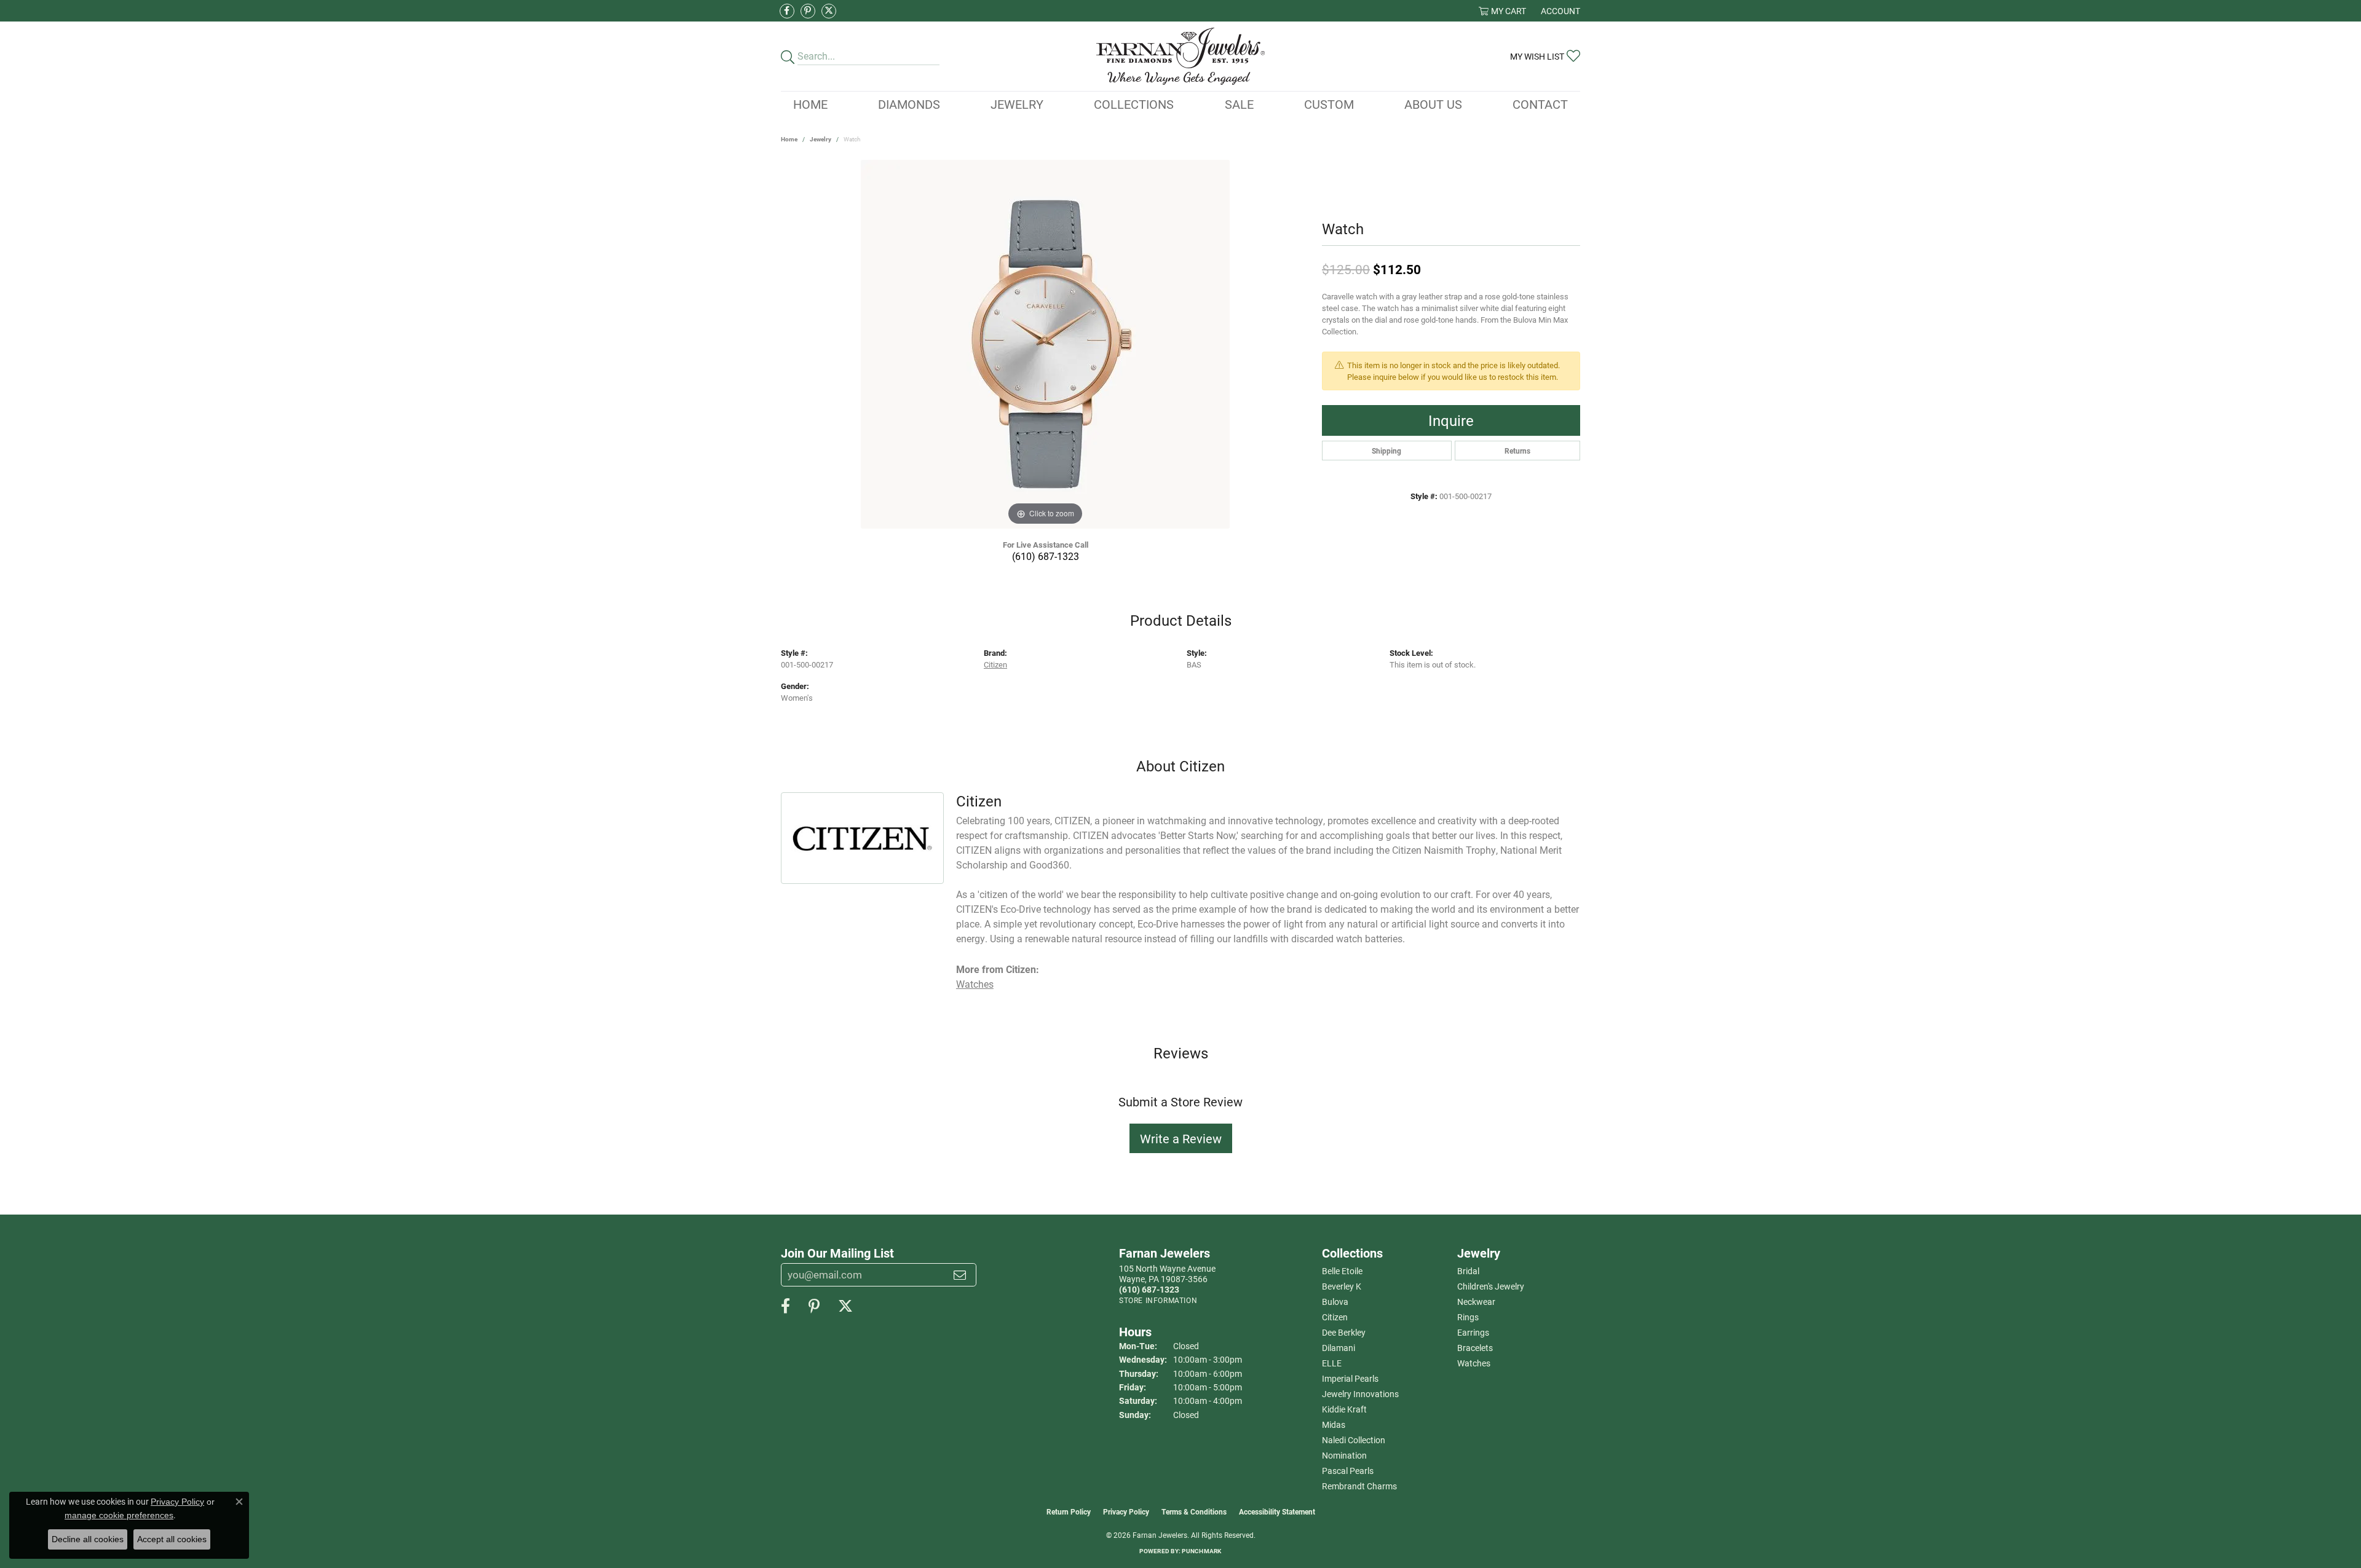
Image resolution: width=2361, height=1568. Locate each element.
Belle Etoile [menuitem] (1342, 1271)
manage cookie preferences (119, 1515)
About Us (1433, 104)
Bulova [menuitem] (1335, 1302)
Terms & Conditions (1194, 1511)
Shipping (1386, 451)
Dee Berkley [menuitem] (1344, 1332)
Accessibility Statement (1277, 1511)
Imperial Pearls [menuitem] (1350, 1378)
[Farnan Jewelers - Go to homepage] (1180, 56)
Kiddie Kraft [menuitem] (1344, 1409)
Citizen (995, 664)
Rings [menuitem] (1468, 1317)
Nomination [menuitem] (1344, 1455)
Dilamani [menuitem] (1339, 1348)
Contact (1540, 104)
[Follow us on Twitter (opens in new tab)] (829, 11)
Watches (975, 984)
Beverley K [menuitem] (1342, 1286)
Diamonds (909, 104)
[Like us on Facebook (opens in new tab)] (787, 11)
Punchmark (1201, 1551)
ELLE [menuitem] (1332, 1363)
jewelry (821, 139)
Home (810, 104)
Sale (1239, 104)
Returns (1517, 451)
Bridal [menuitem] (1468, 1271)
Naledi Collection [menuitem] (1354, 1440)
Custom (1329, 104)
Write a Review (1181, 1138)
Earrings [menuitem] (1473, 1332)
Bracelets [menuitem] (1475, 1348)
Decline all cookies (88, 1539)
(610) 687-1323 (1046, 556)
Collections (1134, 104)
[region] (1045, 344)
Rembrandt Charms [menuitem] (1359, 1486)
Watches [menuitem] (1474, 1363)
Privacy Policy (1126, 1511)
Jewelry (1017, 104)
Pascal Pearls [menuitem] (1348, 1471)
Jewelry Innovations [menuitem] (1360, 1394)
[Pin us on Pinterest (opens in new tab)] (808, 11)
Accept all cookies (172, 1539)
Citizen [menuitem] (1335, 1317)
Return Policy (1069, 1511)
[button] (1502, 11)
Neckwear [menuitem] (1476, 1302)
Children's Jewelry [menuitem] (1491, 1286)
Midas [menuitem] (1334, 1424)
